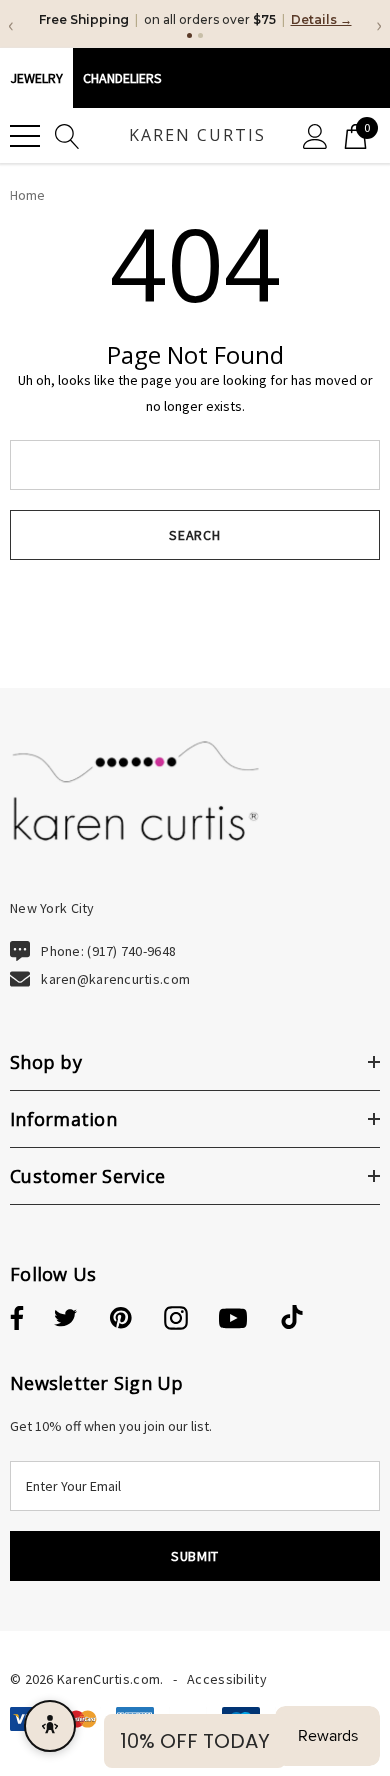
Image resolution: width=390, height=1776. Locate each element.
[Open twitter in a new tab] (66, 1319)
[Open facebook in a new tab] (14, 1319)
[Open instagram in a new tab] (176, 1319)
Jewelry (36, 78)
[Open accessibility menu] (50, 1726)
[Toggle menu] (25, 136)
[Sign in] (315, 135)
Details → (321, 19)
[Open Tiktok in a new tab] (292, 1319)
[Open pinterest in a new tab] (121, 1319)
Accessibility (227, 1679)
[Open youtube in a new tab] (233, 1319)
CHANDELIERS (122, 78)
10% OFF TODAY (195, 1741)
